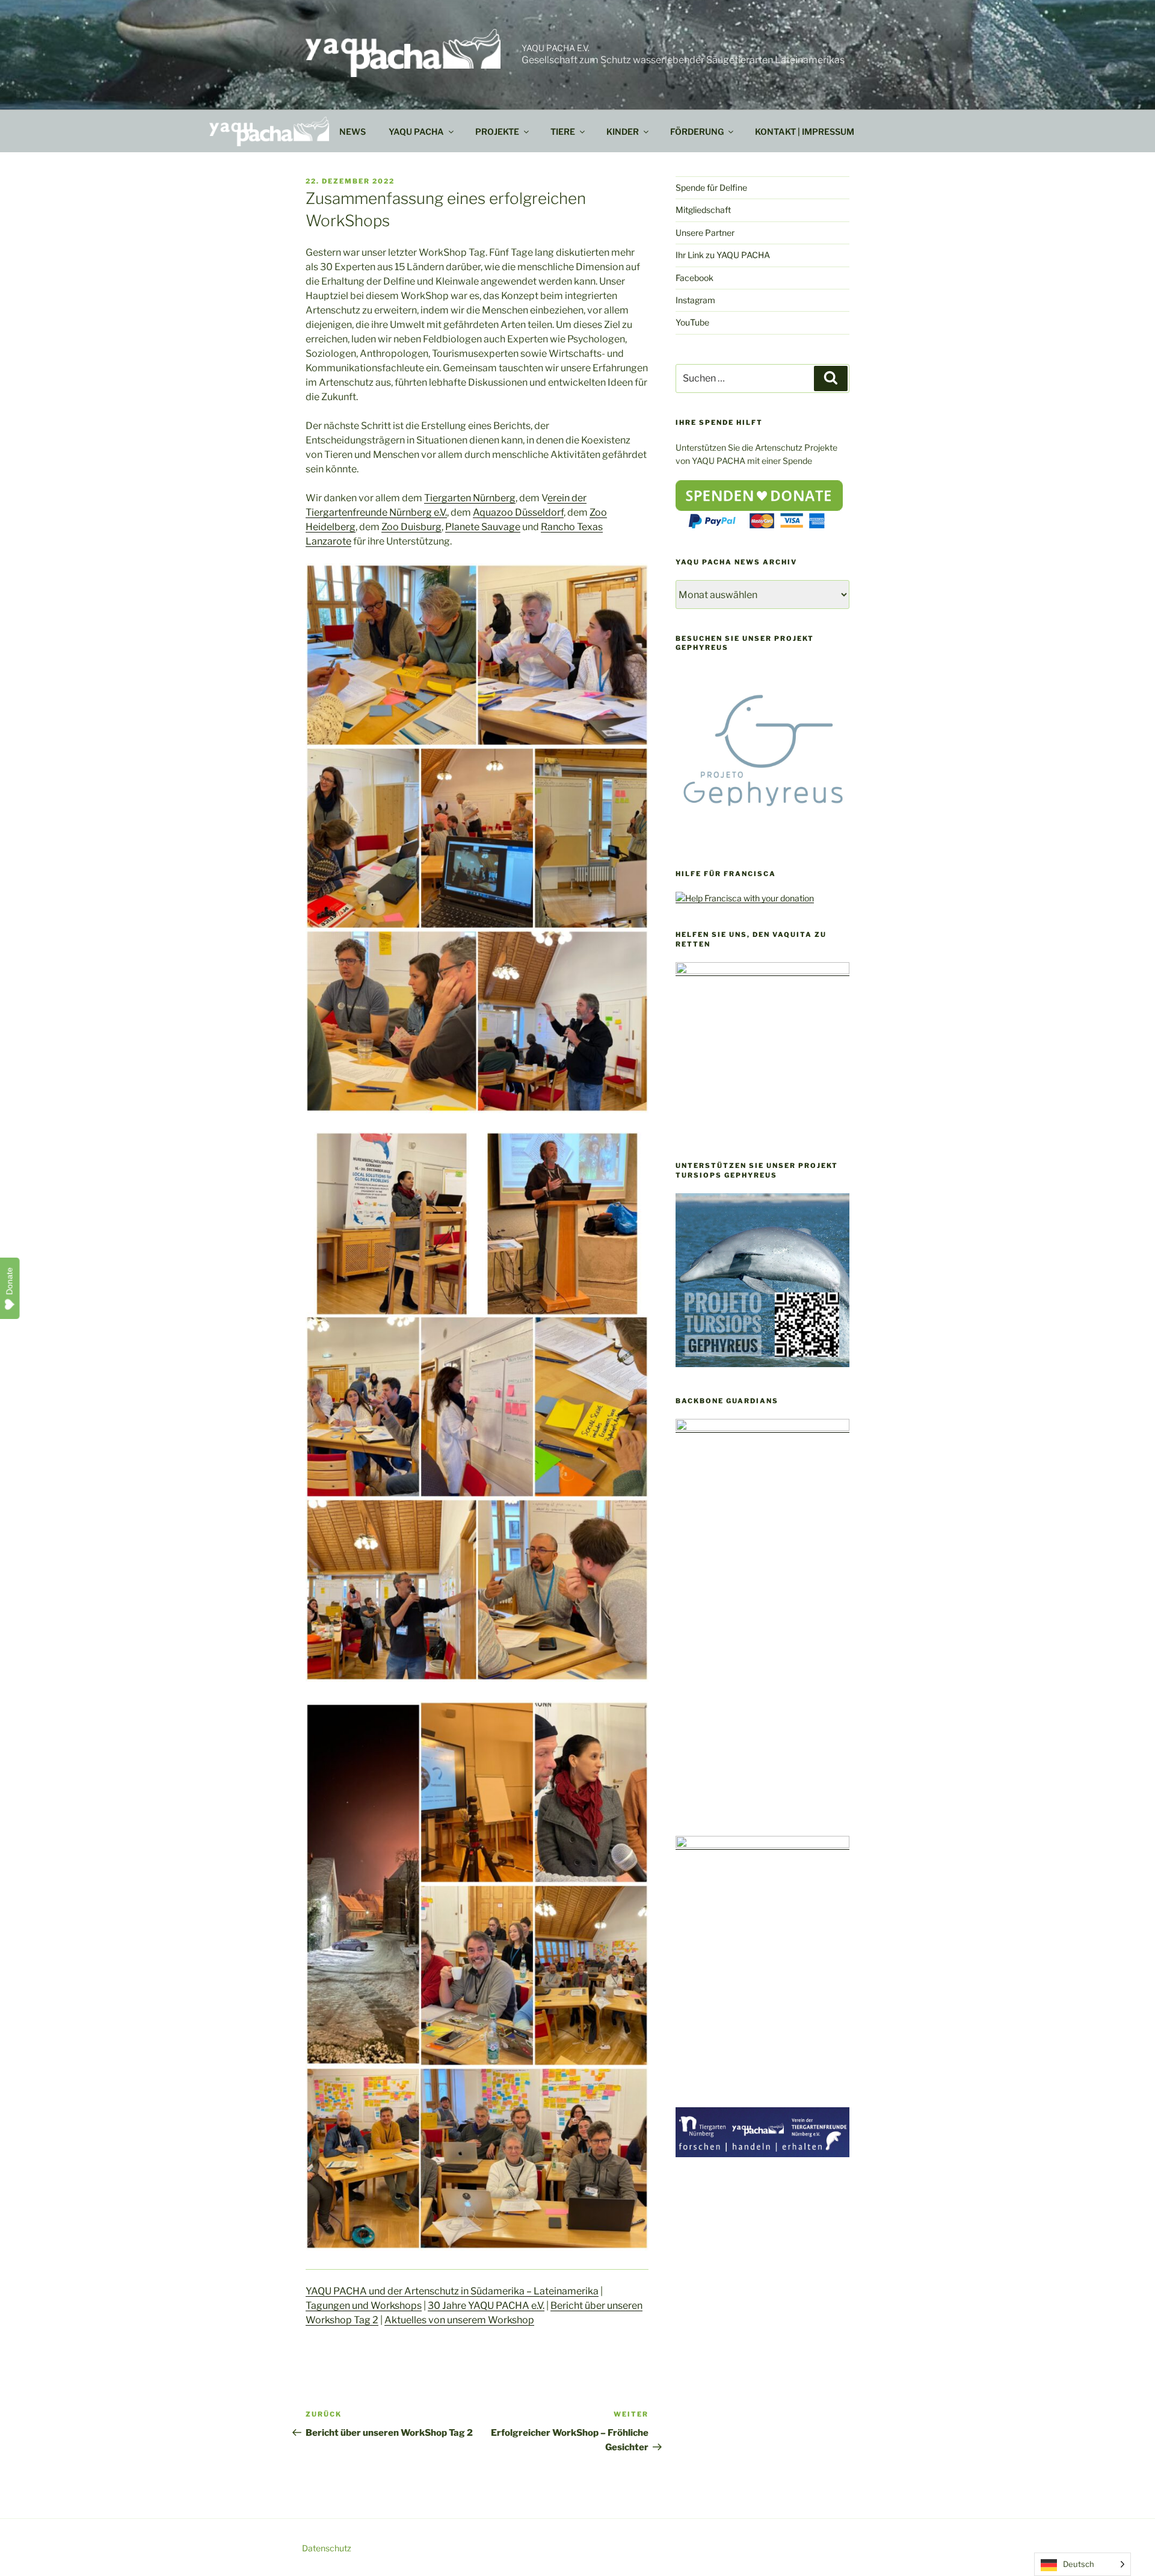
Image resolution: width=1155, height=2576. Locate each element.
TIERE (563, 131)
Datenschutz (327, 2548)
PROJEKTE (497, 131)
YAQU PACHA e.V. (556, 48)
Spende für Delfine (711, 187)
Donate (10, 1281)
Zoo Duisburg (411, 527)
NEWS (353, 131)
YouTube (692, 322)
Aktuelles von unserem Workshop (459, 2320)
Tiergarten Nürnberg (470, 498)
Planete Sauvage (483, 527)
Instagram (695, 300)
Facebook (695, 278)
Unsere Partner (705, 233)
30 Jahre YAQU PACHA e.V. (486, 2306)
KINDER (623, 131)
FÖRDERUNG (697, 131)
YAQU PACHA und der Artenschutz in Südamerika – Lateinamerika (452, 2291)
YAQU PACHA (416, 131)
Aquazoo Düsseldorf (518, 512)
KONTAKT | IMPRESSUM (805, 131)
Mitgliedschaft (703, 210)
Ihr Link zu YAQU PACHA (723, 255)
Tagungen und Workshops (364, 2306)
